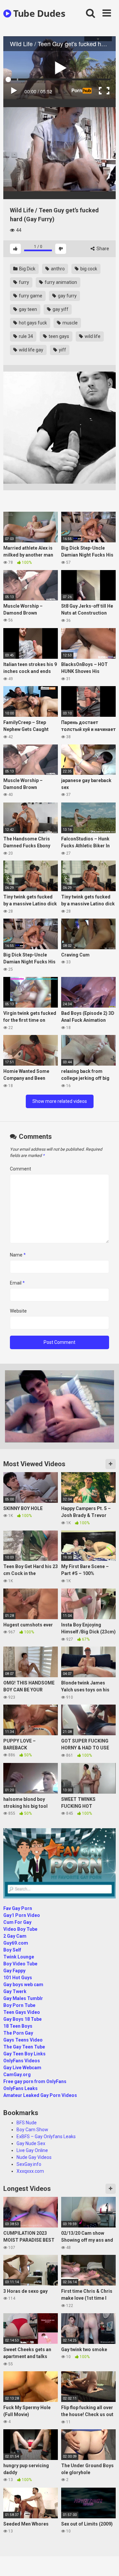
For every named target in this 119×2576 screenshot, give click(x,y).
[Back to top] (107, 2563)
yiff (62, 350)
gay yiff (60, 309)
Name (18, 1255)
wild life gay (31, 350)
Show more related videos (60, 1101)
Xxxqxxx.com (30, 2171)
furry (23, 282)
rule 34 (25, 336)
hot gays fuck (32, 323)
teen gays (58, 336)
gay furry (67, 296)
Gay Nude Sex (31, 2143)
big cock (88, 269)
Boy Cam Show (32, 2130)
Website (18, 1311)
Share (102, 249)
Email (17, 1283)
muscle (70, 323)
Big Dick (27, 269)
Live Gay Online (32, 2150)
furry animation (60, 282)
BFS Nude (27, 2123)
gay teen (27, 309)
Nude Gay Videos (34, 2157)
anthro (57, 269)
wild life (92, 336)
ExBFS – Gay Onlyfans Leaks (46, 2137)
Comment (20, 1169)
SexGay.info (29, 2164)
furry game (30, 296)
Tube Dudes (38, 13)
